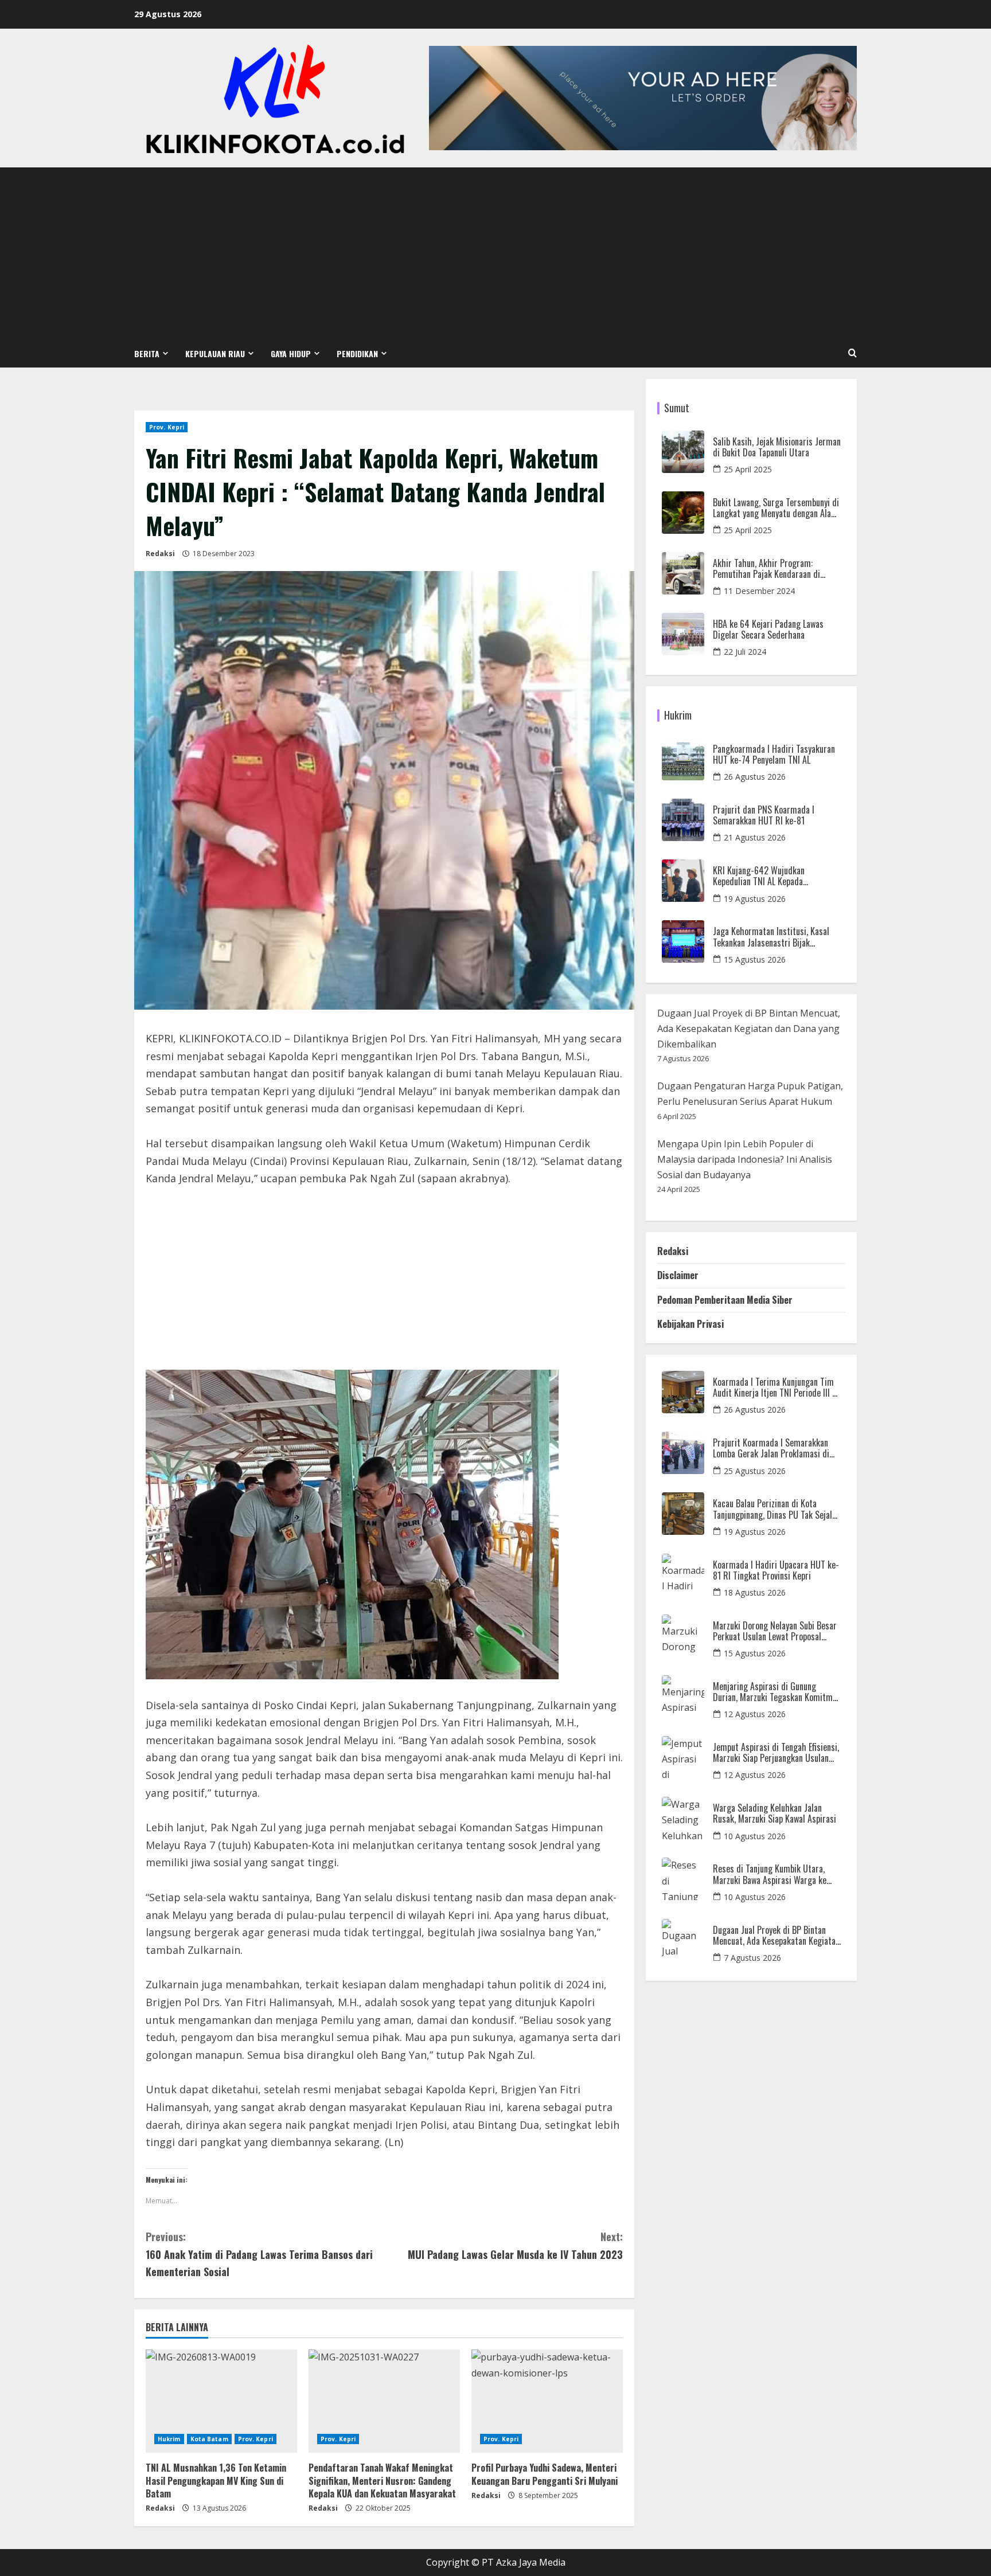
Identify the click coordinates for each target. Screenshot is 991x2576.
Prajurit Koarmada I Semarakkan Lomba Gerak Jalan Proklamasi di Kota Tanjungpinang (771, 1448)
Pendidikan (357, 353)
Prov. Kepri (167, 427)
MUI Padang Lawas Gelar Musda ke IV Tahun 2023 (515, 2245)
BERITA (147, 353)
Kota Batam (209, 2439)
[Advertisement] (495, 253)
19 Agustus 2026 (755, 899)
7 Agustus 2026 (752, 1958)
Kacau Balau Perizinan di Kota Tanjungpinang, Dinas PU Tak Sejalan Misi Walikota (777, 1509)
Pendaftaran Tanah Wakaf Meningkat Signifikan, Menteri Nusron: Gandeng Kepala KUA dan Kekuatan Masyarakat (382, 2481)
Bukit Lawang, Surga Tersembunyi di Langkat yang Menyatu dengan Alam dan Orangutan (776, 508)
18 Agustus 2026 (755, 1592)
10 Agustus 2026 (755, 1836)
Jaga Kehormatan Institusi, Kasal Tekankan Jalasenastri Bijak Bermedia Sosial (771, 937)
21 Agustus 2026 (755, 837)
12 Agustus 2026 (755, 1714)
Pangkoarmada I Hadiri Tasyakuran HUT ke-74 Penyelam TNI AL (774, 755)
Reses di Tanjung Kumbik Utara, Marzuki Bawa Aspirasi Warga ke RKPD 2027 (770, 1874)
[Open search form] (853, 353)
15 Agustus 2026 (755, 959)
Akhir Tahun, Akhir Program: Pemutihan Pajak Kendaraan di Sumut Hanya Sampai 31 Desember (774, 569)
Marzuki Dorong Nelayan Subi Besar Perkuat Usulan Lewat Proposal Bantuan (775, 1631)
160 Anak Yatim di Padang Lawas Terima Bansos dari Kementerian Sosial (259, 2254)
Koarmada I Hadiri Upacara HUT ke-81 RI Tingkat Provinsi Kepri (776, 1570)
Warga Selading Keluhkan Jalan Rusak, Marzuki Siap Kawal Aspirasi (775, 1813)
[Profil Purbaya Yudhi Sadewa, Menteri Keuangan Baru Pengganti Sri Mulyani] (547, 2401)
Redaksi (160, 554)
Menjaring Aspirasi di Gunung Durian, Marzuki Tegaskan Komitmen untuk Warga (777, 1692)
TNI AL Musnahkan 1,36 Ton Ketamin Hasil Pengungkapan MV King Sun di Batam (216, 2481)
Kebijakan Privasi (690, 1324)
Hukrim (169, 2439)
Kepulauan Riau (215, 353)
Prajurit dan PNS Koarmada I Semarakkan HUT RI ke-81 (764, 815)
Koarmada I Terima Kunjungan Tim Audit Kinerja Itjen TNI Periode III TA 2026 (777, 1387)
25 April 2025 (748, 469)
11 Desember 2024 (759, 591)
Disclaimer (678, 1275)
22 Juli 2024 (745, 652)
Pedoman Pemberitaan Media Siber (725, 1300)
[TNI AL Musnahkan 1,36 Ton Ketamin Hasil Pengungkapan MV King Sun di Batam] (221, 2401)
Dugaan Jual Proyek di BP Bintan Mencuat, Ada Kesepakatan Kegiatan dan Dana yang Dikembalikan (749, 1029)
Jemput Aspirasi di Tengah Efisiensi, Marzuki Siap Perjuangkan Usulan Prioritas (776, 1753)
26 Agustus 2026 (755, 777)
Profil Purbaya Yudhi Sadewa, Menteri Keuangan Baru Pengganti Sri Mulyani (545, 2474)
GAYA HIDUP (291, 353)
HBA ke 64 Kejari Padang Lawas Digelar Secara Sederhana (768, 630)
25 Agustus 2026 (755, 1471)
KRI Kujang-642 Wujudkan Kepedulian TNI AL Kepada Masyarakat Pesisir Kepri (759, 876)
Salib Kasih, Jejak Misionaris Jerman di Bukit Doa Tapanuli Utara (777, 447)
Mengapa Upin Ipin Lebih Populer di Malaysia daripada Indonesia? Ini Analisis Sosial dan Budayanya (745, 1159)
